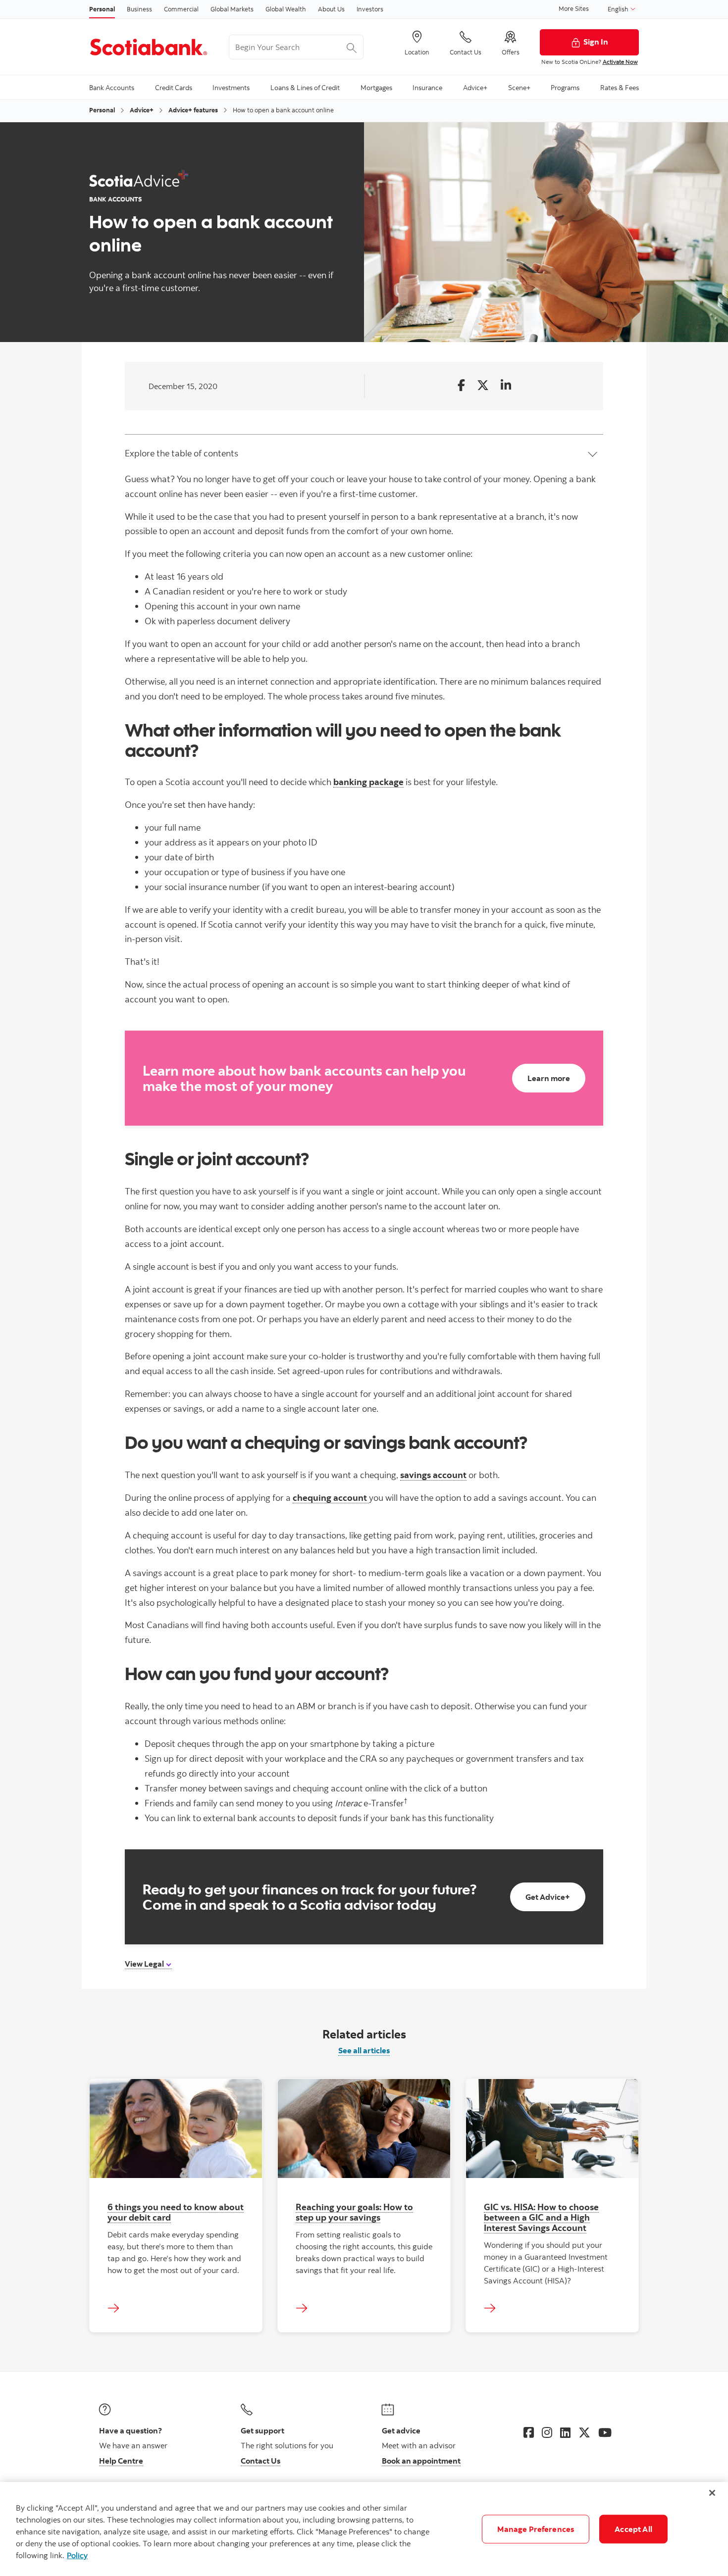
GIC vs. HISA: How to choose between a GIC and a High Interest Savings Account (541, 2217)
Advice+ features (193, 110)
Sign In (596, 42)
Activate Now (620, 62)
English (619, 9)
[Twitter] (584, 2432)
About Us (331, 9)
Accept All (633, 2529)
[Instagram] (547, 2432)
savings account (433, 1475)
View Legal (145, 1964)
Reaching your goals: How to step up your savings (354, 2212)
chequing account (331, 1497)
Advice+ (142, 110)
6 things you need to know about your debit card (176, 2212)
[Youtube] (605, 2432)
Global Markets (232, 9)
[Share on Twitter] (483, 386)
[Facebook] (529, 2432)
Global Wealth (286, 9)
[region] (364, 2529)
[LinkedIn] (565, 2432)
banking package (368, 782)
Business (139, 9)
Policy (77, 2555)
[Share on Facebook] (461, 386)
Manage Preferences (536, 2529)
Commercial (181, 9)
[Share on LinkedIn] (506, 386)
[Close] (712, 2493)
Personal (102, 9)
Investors (370, 9)
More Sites (574, 8)
